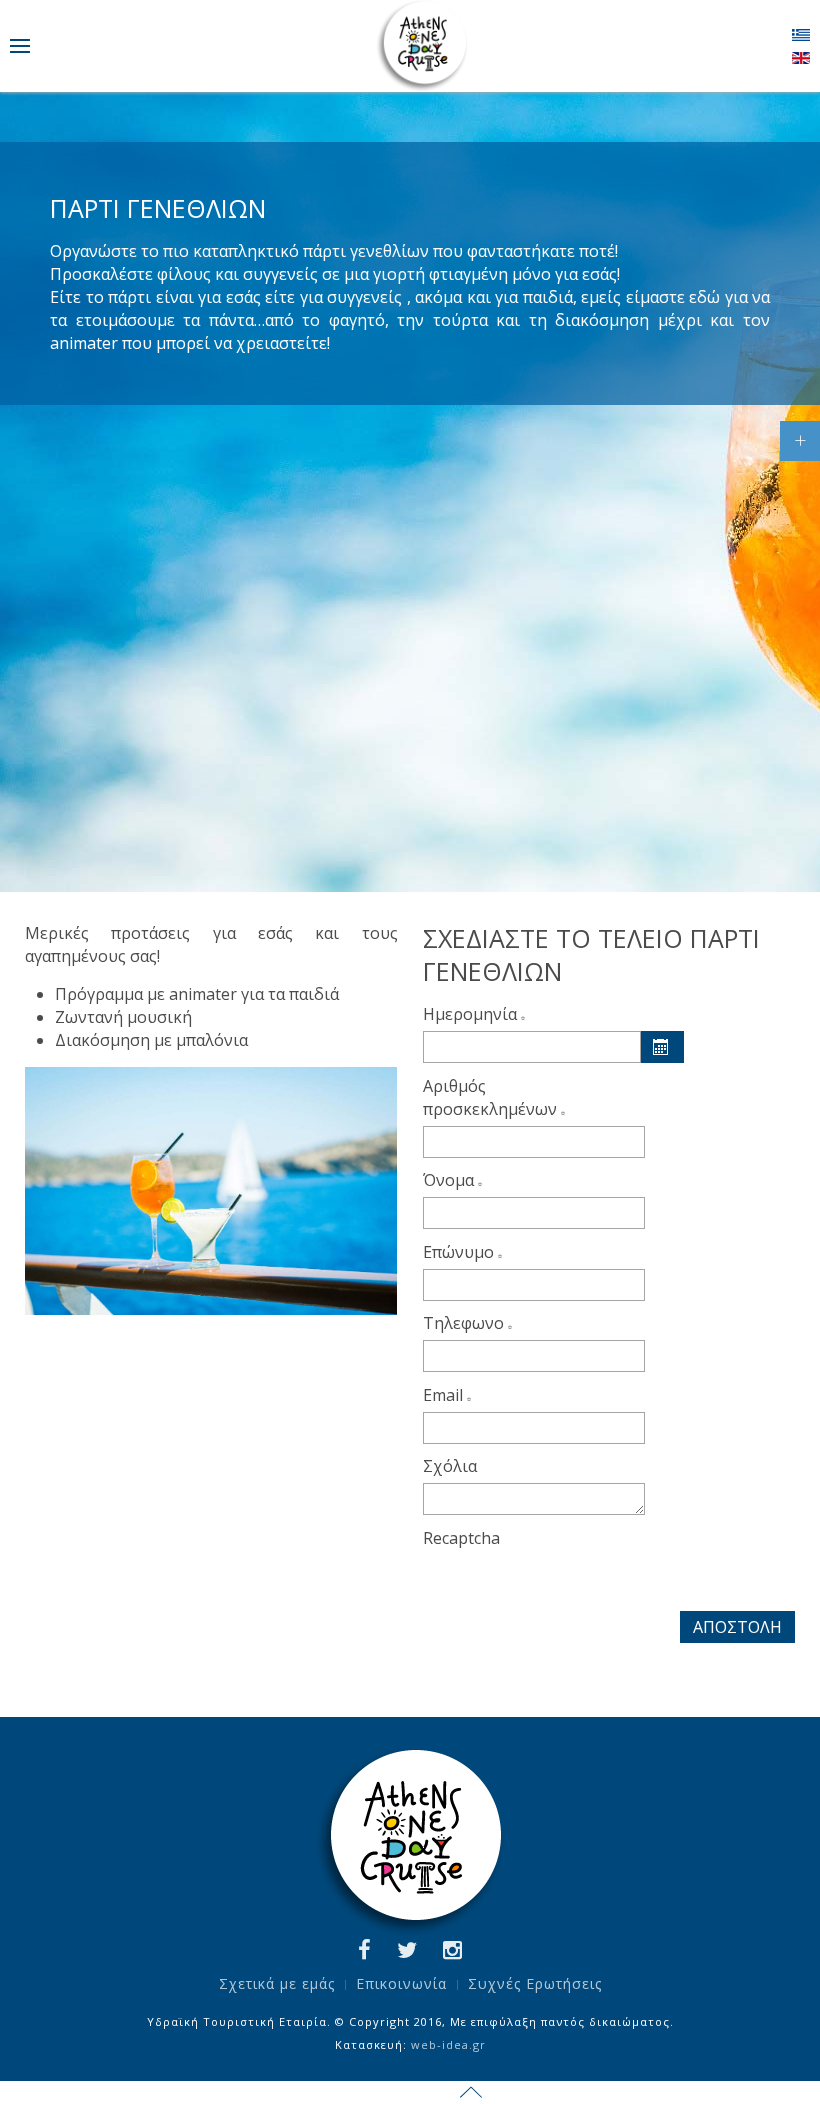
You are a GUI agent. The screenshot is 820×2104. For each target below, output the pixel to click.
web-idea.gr (448, 2044)
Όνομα (450, 1180)
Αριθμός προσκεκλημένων (492, 1097)
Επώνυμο (460, 1252)
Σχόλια (450, 1466)
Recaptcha (461, 1538)
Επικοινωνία (401, 1983)
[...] (662, 1047)
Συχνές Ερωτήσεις (535, 1983)
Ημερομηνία (472, 1014)
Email (445, 1395)
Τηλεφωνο (465, 1323)
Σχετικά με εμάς (277, 1983)
